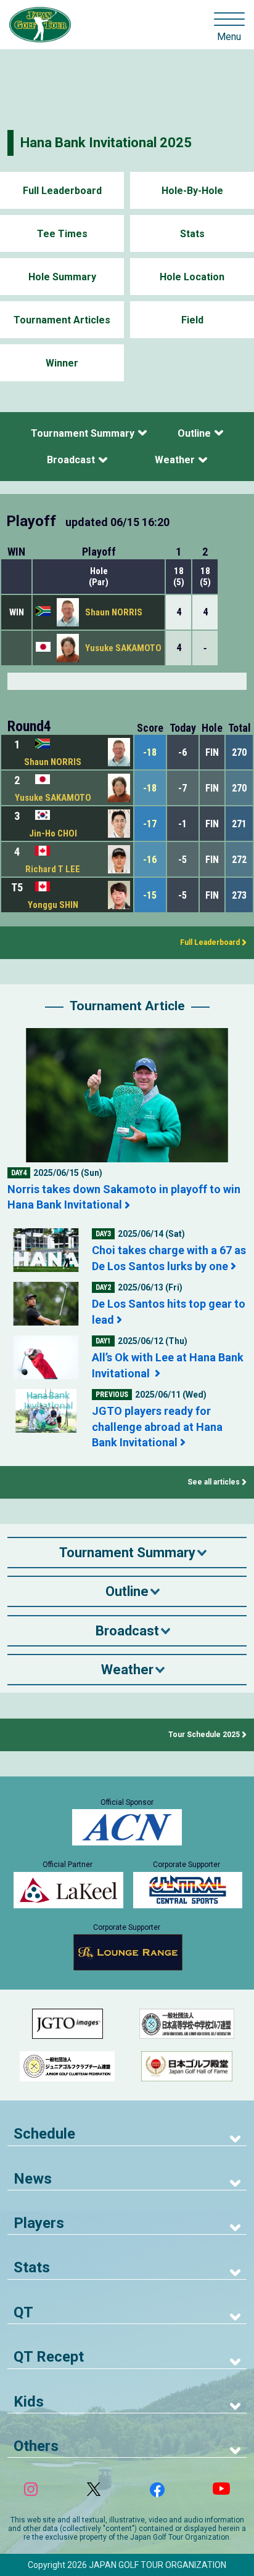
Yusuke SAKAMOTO (123, 648)
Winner (62, 363)
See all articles (214, 1482)
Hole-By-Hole (192, 191)
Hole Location (192, 277)
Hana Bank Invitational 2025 (106, 143)
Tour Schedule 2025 (204, 1735)
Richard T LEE (53, 869)
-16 (150, 860)
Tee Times (62, 234)
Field (192, 320)
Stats (192, 234)
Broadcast (71, 460)
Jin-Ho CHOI (53, 833)
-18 (150, 752)
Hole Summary (62, 277)
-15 (150, 895)
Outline (194, 433)
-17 (150, 824)
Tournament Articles (62, 320)
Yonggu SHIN (53, 905)
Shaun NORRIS (114, 612)
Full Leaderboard (62, 191)
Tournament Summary (83, 433)
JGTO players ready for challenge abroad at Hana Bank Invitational (157, 1426)
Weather (175, 460)
